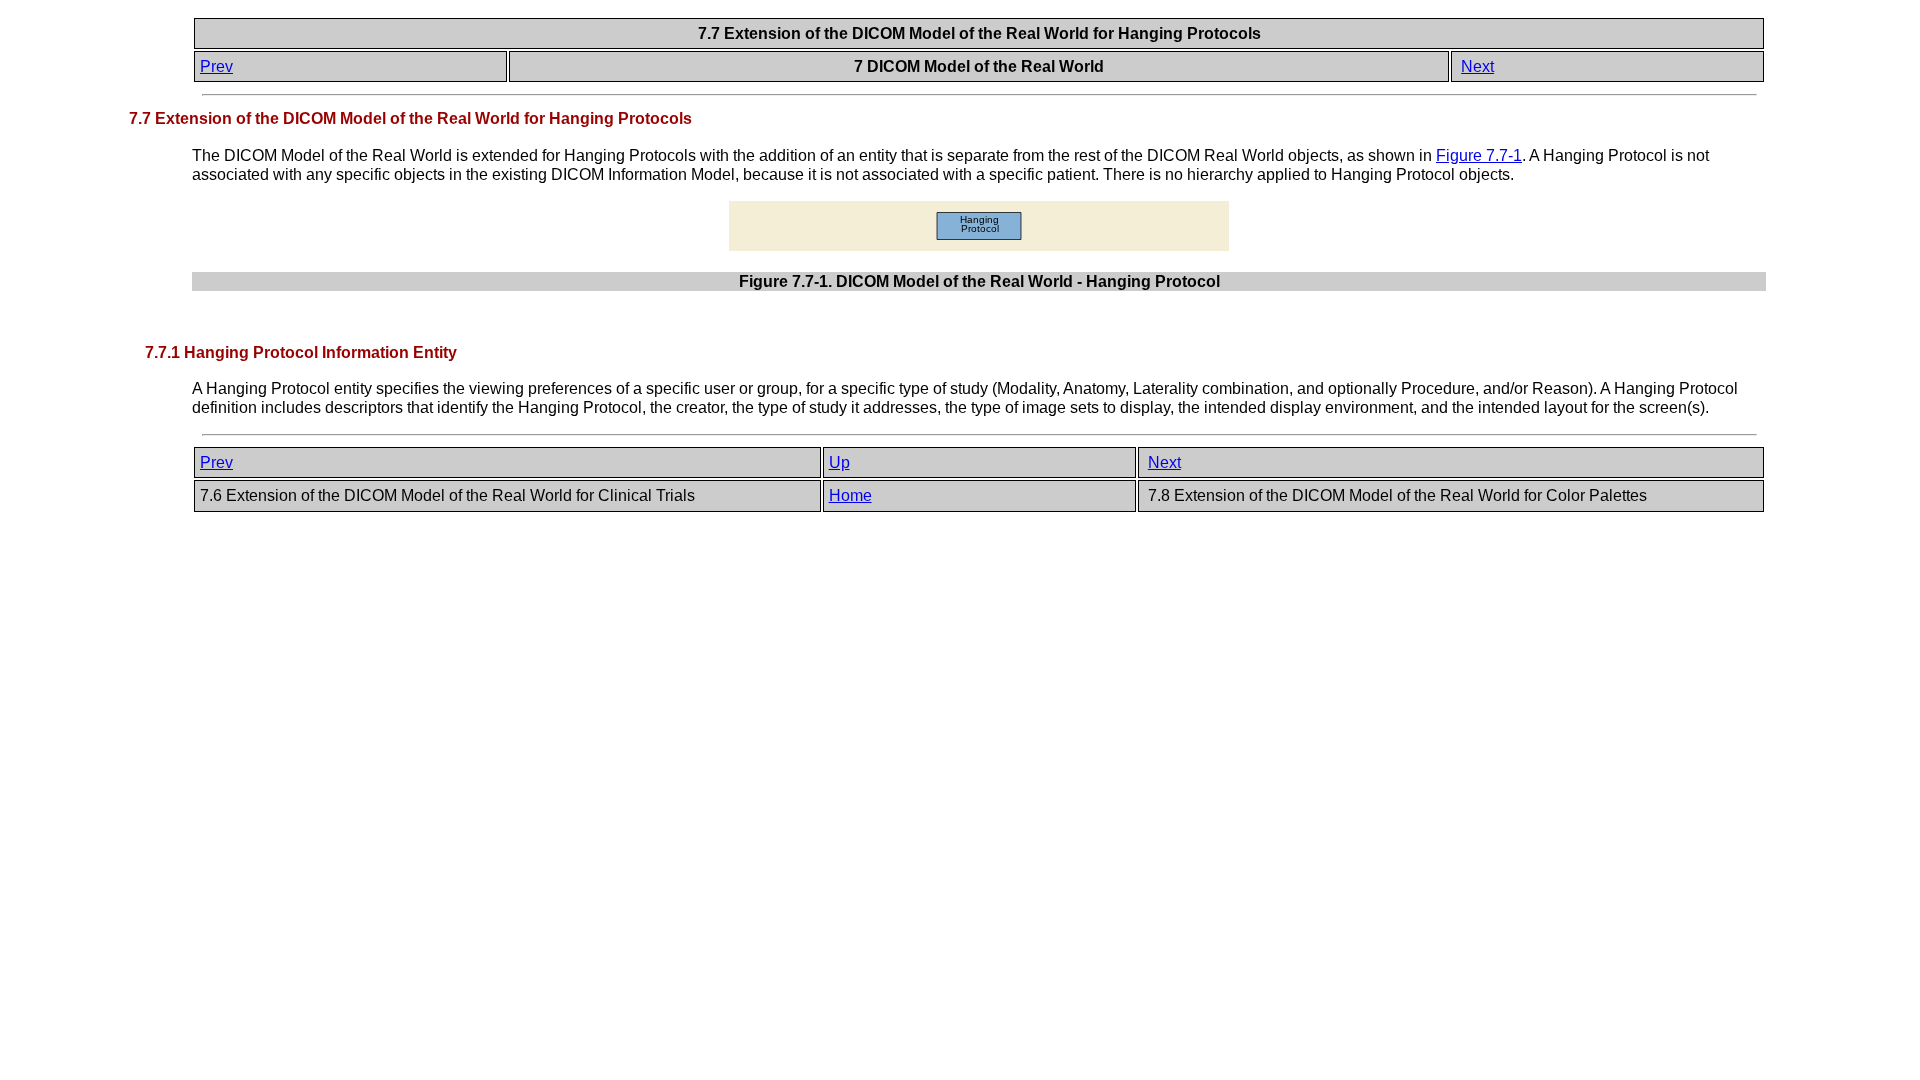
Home (850, 495)
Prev (216, 66)
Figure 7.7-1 (1479, 155)
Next (1477, 66)
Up (839, 462)
